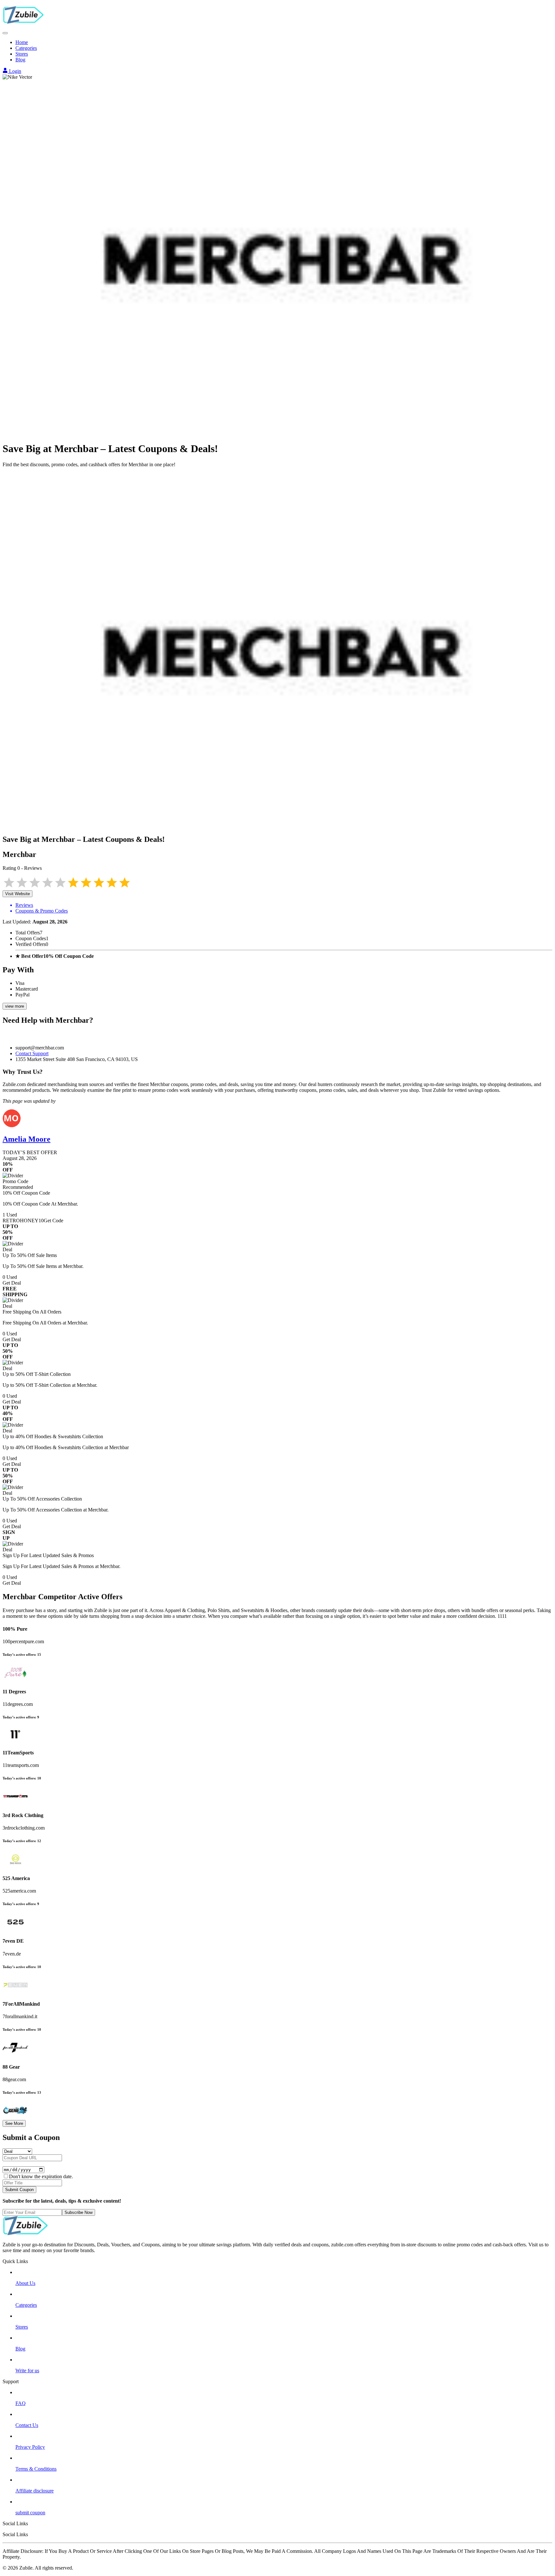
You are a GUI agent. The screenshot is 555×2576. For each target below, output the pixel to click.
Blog (20, 60)
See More (14, 2123)
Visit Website (18, 894)
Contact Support (32, 1053)
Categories (26, 48)
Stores (22, 54)
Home (22, 42)
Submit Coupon (19, 2190)
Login (14, 71)
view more (15, 1006)
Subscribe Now (79, 2212)
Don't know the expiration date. (41, 2176)
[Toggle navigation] (5, 33)
